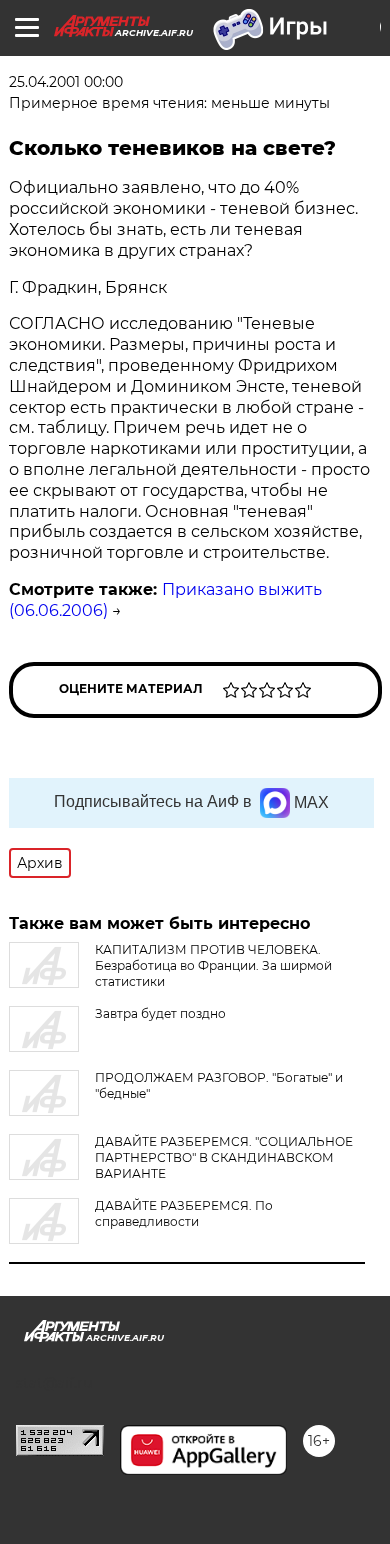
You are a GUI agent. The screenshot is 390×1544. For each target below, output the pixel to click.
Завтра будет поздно (160, 1013)
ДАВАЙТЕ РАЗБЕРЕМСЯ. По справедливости (184, 1213)
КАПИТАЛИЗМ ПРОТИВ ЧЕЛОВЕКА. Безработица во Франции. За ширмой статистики (213, 965)
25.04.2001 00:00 (66, 82)
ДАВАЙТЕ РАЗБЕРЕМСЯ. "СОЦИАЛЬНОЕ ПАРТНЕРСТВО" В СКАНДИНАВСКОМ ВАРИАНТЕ (224, 1157)
